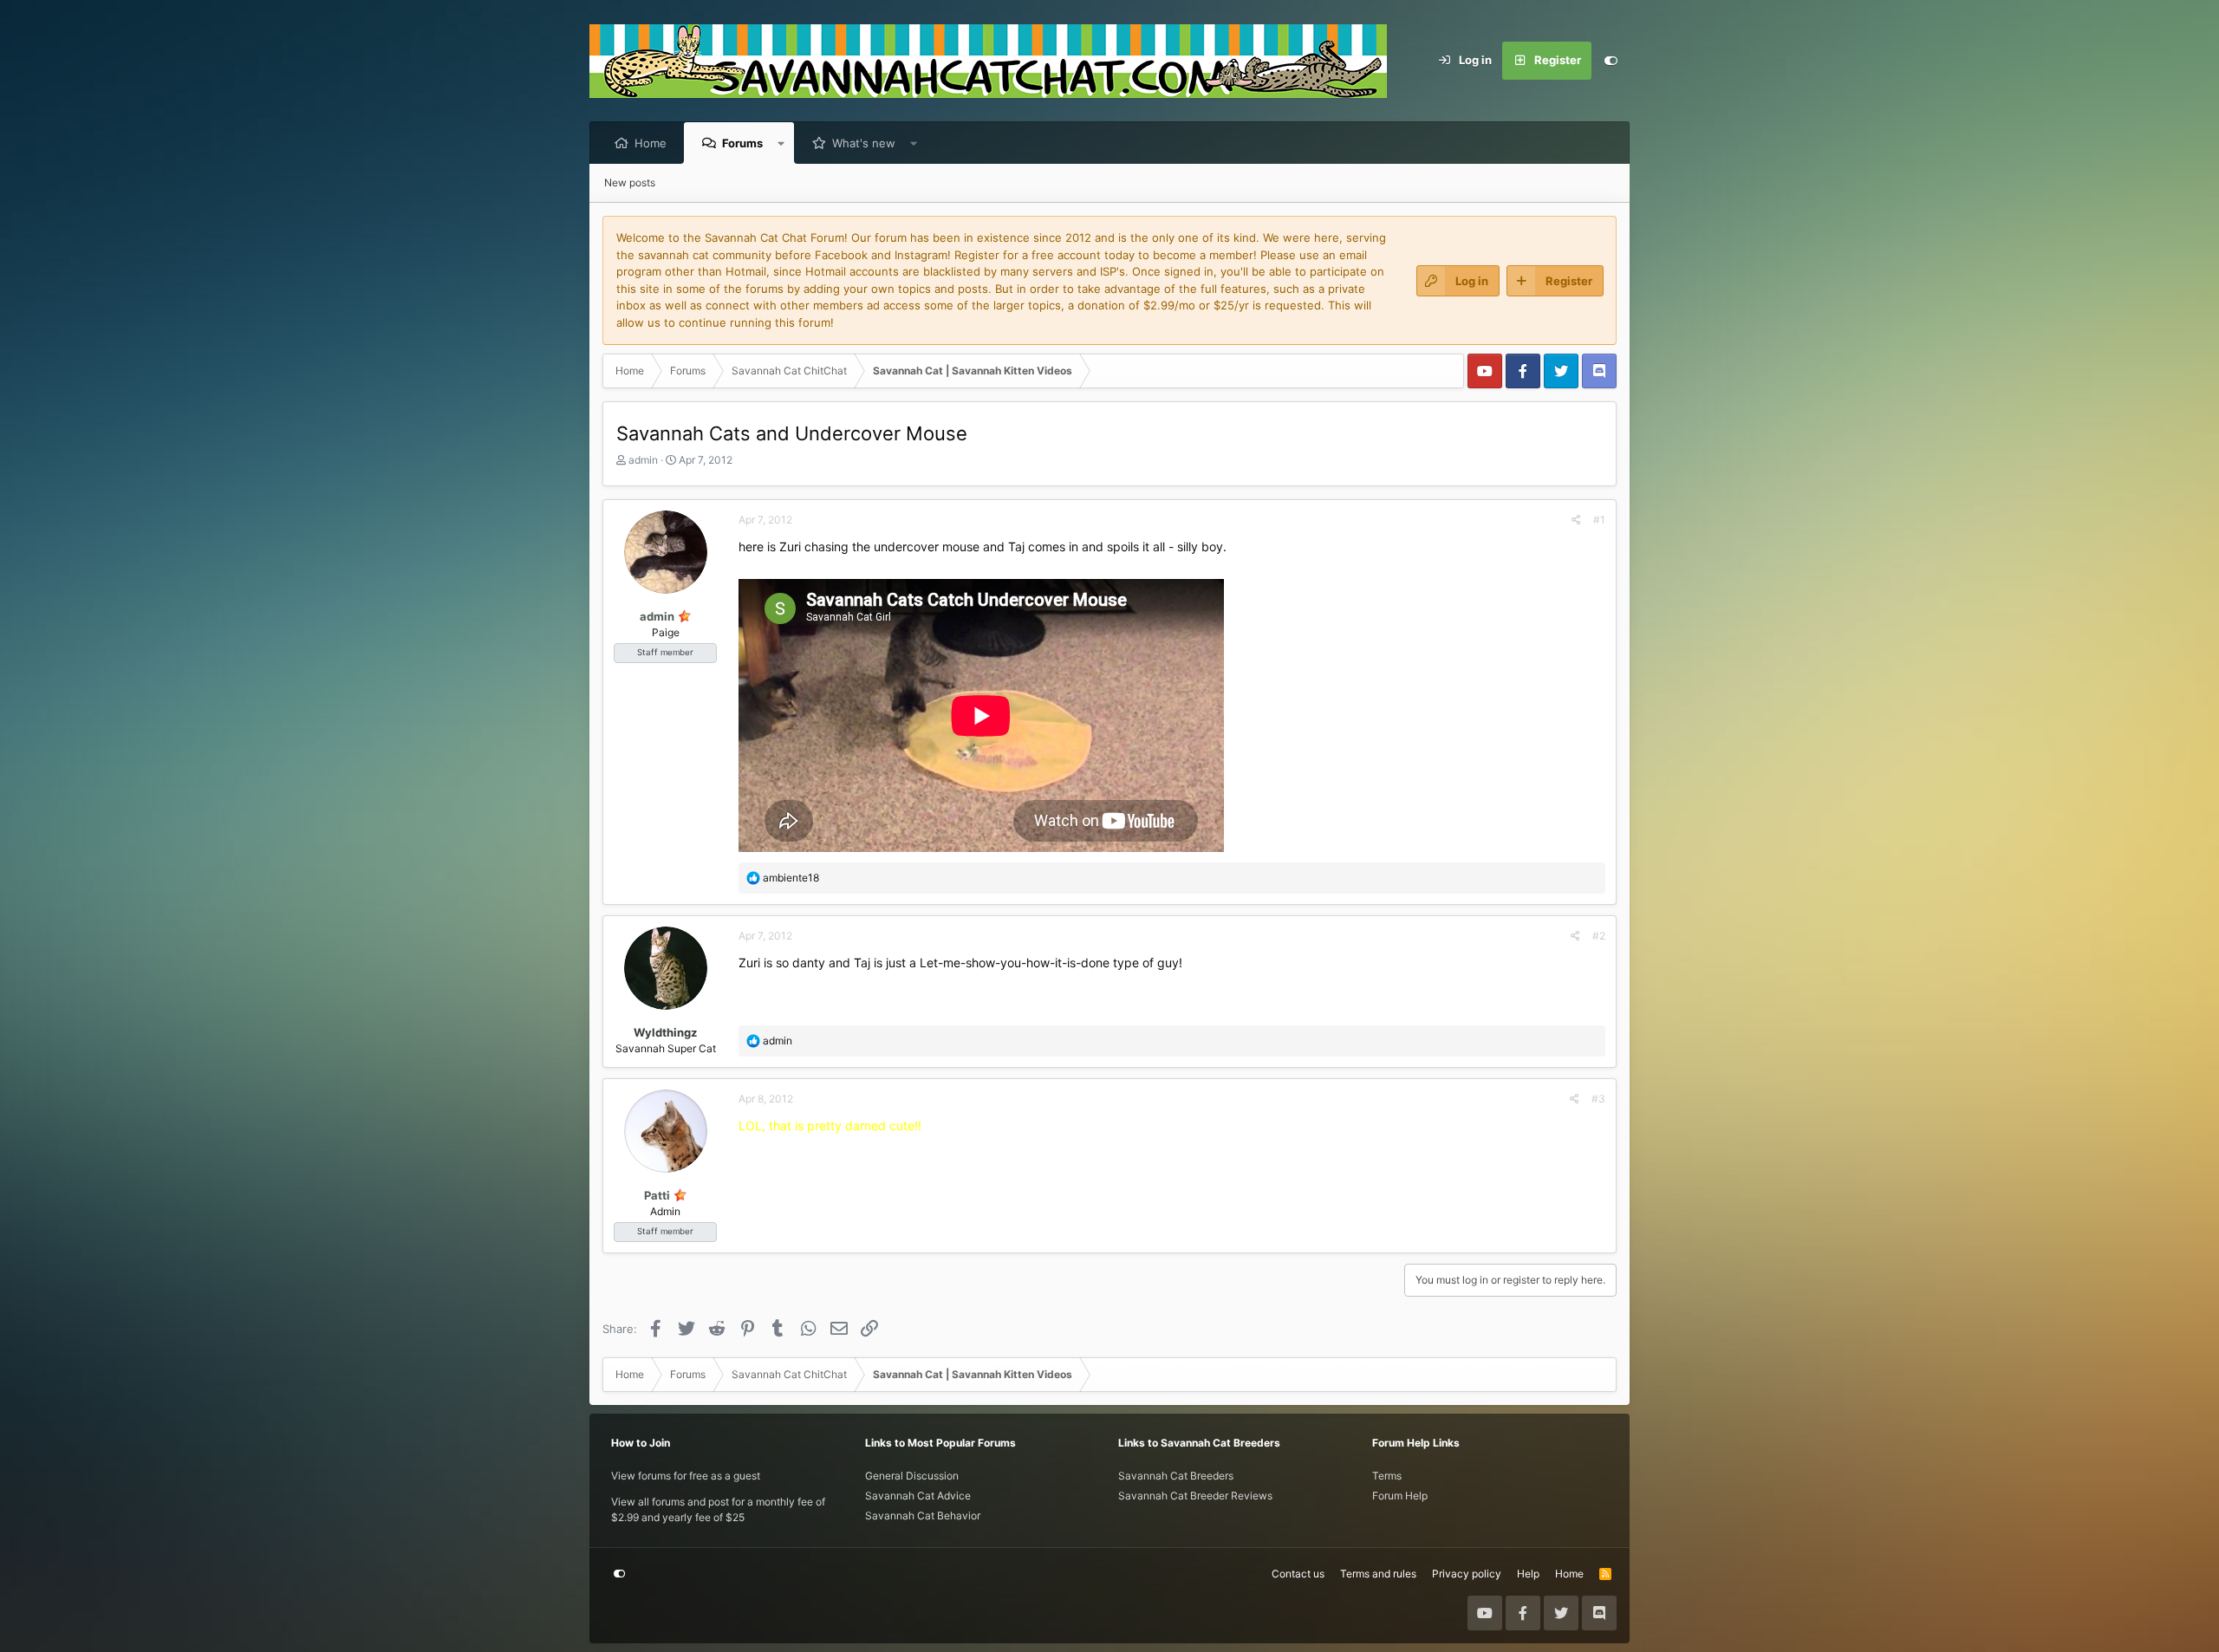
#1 (1599, 520)
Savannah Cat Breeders (1176, 1476)
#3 (1598, 1099)
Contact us (1298, 1574)
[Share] (1576, 520)
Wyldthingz (665, 1032)
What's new (864, 143)
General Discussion (912, 1476)
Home (651, 143)
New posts (630, 182)
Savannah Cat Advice (918, 1496)
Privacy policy (1467, 1574)
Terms (1387, 1476)
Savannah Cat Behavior (923, 1515)
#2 (1599, 936)
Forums (742, 143)
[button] (781, 143)
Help (1528, 1574)
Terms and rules (1378, 1574)
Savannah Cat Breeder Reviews (1195, 1496)
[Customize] (1611, 61)
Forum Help (1400, 1496)
